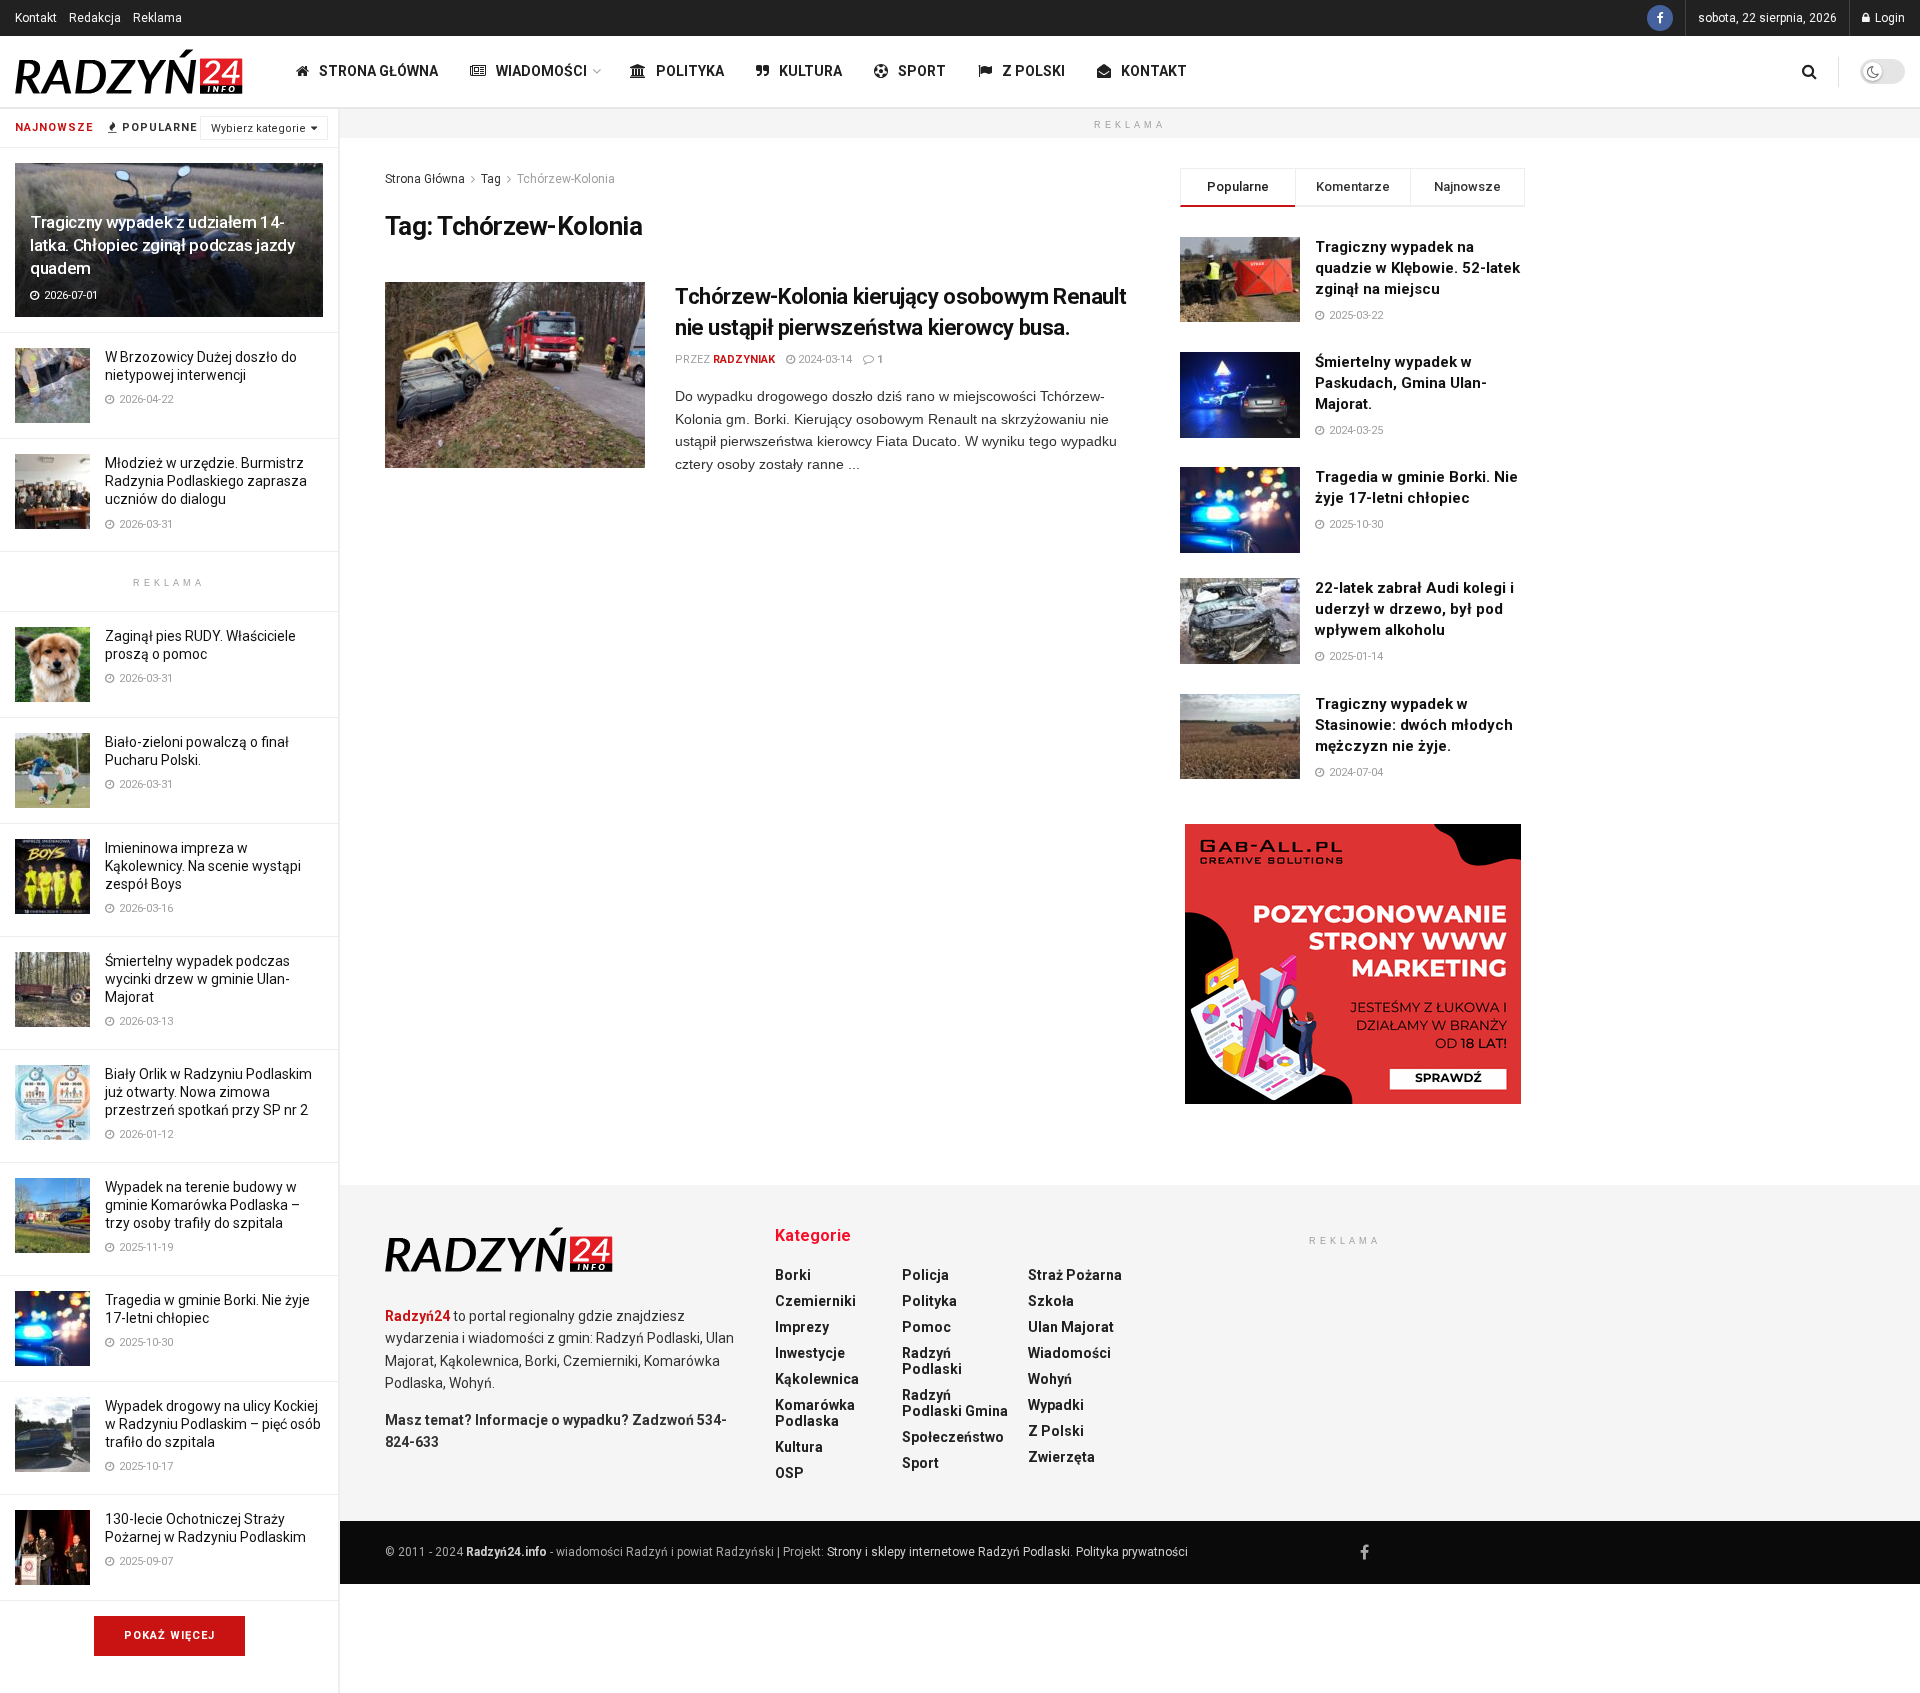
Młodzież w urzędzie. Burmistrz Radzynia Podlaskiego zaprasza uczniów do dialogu (206, 481)
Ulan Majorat (1071, 1327)
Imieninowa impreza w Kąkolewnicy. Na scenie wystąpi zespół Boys (203, 866)
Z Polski (1033, 71)
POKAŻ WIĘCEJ (169, 1635)
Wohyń (1050, 1379)
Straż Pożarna (1075, 1275)
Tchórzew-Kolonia (566, 179)
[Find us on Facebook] (1660, 18)
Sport (922, 71)
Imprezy (802, 1327)
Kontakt (36, 18)
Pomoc (926, 1327)
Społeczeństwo (953, 1437)
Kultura (810, 71)
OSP (789, 1473)
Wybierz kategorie (258, 128)
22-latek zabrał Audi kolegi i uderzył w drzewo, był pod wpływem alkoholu (1414, 609)
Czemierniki (815, 1301)
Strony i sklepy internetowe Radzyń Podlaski (948, 1552)
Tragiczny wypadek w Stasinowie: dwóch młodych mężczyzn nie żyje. (1414, 725)
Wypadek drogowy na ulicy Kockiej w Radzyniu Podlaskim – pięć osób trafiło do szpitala (213, 1424)
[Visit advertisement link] (1352, 964)
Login (1888, 18)
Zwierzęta (1061, 1457)
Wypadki (1056, 1405)
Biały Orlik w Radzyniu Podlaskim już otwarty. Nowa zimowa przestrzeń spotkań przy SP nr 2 (208, 1092)
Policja (925, 1275)
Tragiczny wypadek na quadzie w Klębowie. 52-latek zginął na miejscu (1417, 268)
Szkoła (1051, 1301)
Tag (491, 179)
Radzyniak (744, 359)
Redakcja (95, 18)
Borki (793, 1275)
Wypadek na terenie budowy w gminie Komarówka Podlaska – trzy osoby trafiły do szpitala (202, 1205)
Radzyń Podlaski (932, 1361)
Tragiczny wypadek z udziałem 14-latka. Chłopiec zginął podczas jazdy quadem (162, 245)
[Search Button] (1809, 71)
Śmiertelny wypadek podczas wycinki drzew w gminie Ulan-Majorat (197, 979)
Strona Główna (378, 71)
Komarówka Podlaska (815, 1413)
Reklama (157, 18)
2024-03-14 (823, 359)
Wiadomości (541, 71)
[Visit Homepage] (130, 72)
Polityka (690, 71)
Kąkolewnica (817, 1379)
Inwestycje (810, 1353)
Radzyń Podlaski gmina (955, 1403)
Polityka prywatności (1132, 1552)
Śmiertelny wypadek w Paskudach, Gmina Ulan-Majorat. (1401, 383)
